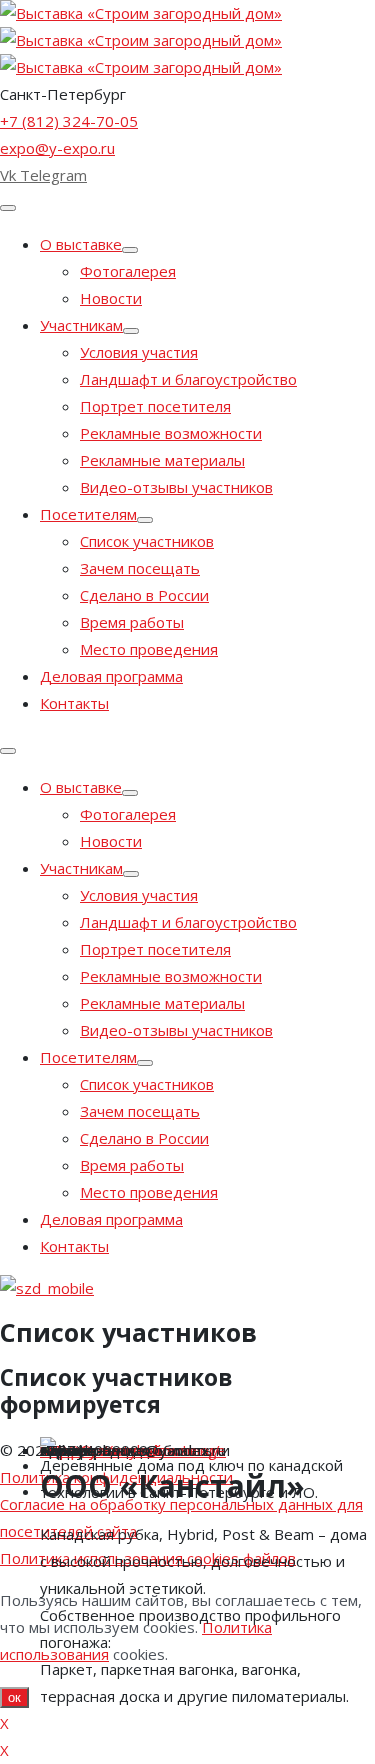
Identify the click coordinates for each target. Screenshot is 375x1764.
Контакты (74, 703)
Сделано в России (144, 595)
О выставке (81, 244)
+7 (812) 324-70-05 (69, 121)
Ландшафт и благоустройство (188, 379)
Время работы (132, 622)
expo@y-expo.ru (57, 148)
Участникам (81, 325)
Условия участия (139, 352)
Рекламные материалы (162, 460)
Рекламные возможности (171, 433)
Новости (111, 298)
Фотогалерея (128, 271)
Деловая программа (111, 676)
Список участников (147, 541)
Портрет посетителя (155, 406)
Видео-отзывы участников (176, 487)
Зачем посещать (140, 568)
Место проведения (149, 649)
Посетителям (88, 514)
